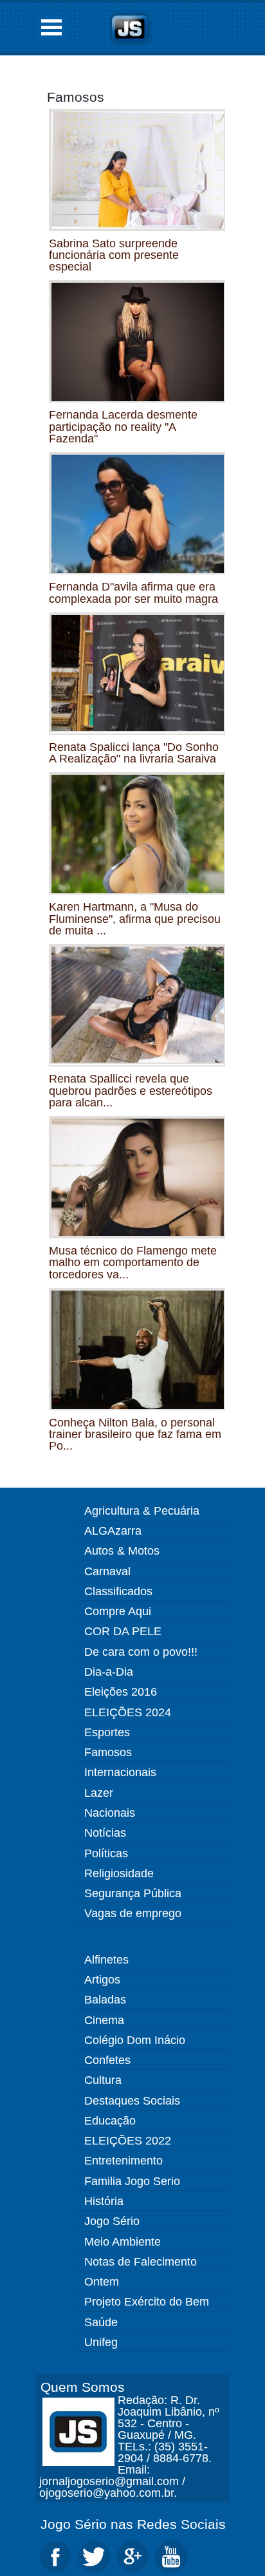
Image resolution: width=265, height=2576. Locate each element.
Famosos (76, 97)
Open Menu (51, 27)
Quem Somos (83, 2387)
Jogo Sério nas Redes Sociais (133, 2524)
